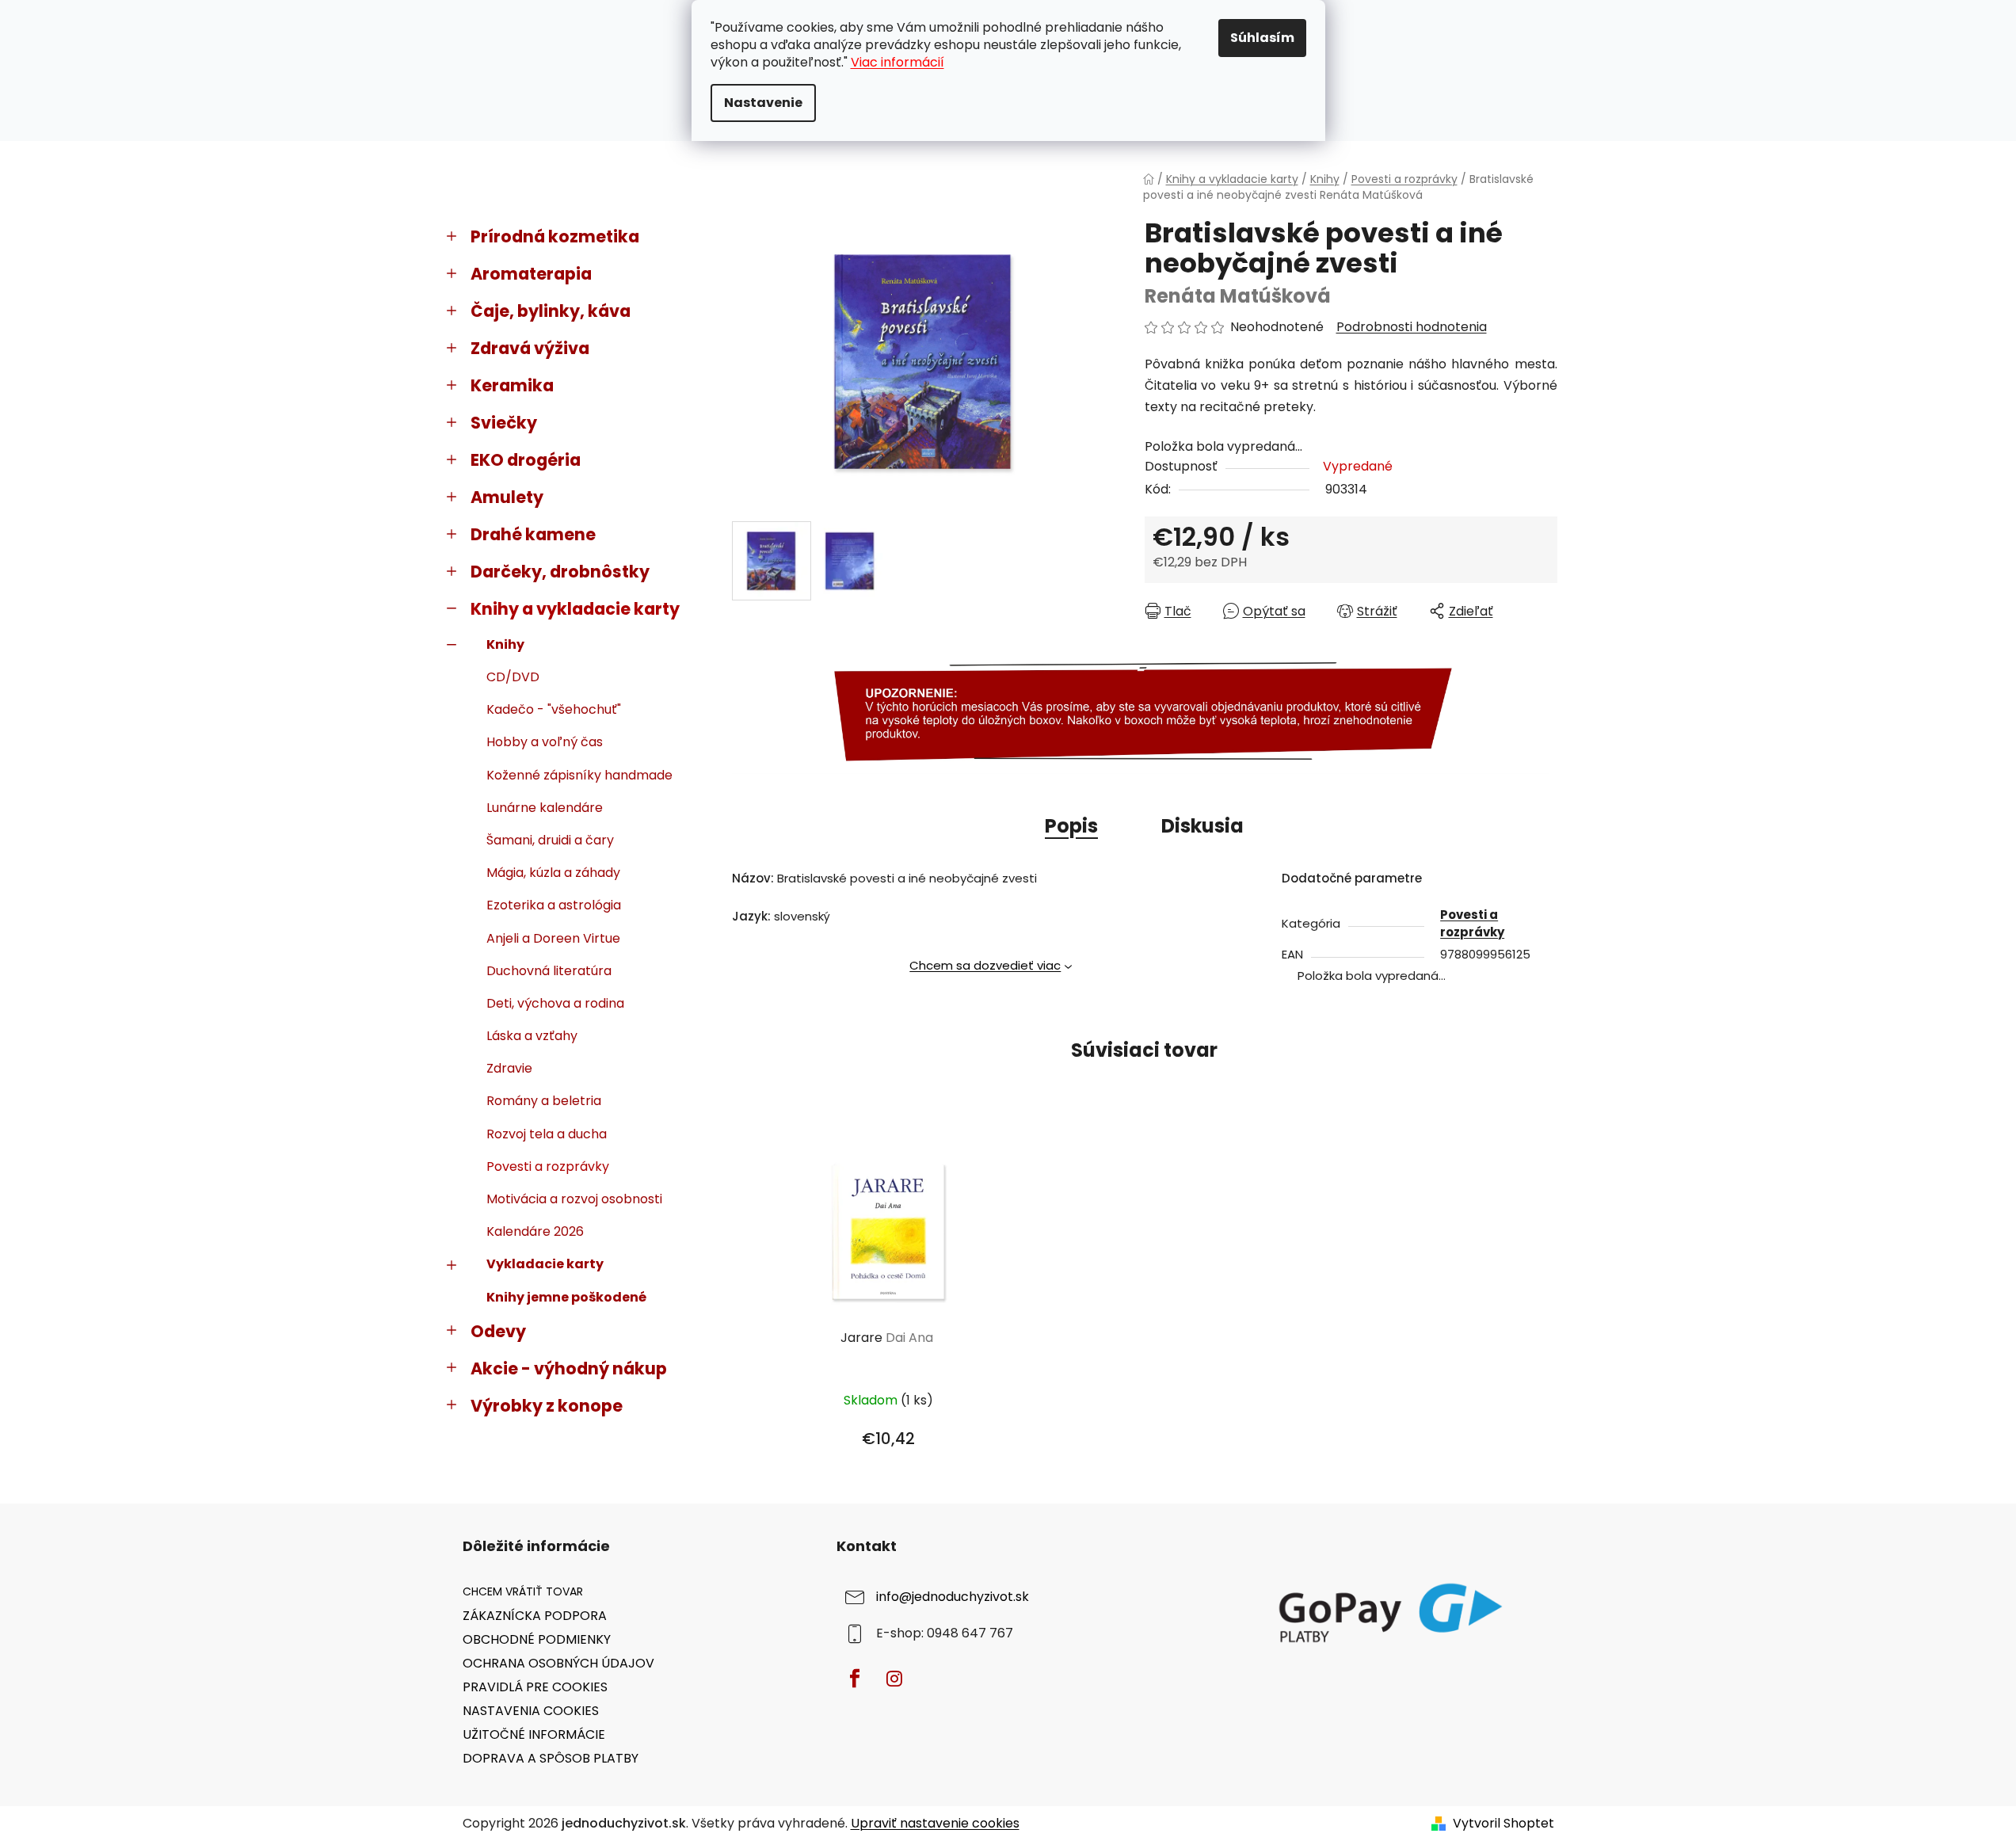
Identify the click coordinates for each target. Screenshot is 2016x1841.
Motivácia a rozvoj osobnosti (574, 1199)
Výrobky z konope (547, 1406)
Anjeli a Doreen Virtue (553, 938)
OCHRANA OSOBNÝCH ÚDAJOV (558, 1663)
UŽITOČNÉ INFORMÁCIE (534, 1734)
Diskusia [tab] (1202, 826)
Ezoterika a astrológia (554, 905)
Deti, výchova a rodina (555, 1003)
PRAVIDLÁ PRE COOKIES (535, 1687)
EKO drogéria (526, 460)
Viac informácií (897, 62)
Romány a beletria (544, 1101)
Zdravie (509, 1068)
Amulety (507, 497)
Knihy (505, 644)
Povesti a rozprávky (548, 1166)
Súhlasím (1262, 38)
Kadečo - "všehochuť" (554, 709)
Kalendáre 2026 (535, 1231)
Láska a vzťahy (532, 1036)
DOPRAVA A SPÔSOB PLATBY (551, 1758)
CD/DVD (513, 677)
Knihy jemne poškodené (566, 1297)
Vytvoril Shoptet (1503, 1824)
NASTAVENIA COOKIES (531, 1711)
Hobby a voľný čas (545, 742)
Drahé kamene (533, 534)
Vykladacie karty (545, 1264)
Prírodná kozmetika (555, 236)
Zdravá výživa (530, 348)
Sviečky (504, 423)
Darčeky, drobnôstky (560, 572)
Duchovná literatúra (549, 971)
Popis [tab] (1071, 826)
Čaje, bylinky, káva (551, 311)
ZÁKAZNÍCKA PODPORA (535, 1616)
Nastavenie (763, 103)
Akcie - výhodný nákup (569, 1368)
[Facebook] (855, 1679)
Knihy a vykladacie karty (575, 609)
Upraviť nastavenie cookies (935, 1823)
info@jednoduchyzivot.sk (953, 1597)
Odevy (498, 1331)
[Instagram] (894, 1679)
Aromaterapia (531, 274)
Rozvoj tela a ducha (547, 1134)
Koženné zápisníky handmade (579, 775)
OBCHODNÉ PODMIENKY (537, 1639)
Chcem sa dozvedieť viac (985, 965)
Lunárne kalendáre (545, 808)
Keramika (512, 385)
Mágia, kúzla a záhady (553, 873)
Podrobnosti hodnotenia (1412, 327)
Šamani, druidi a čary (550, 840)
